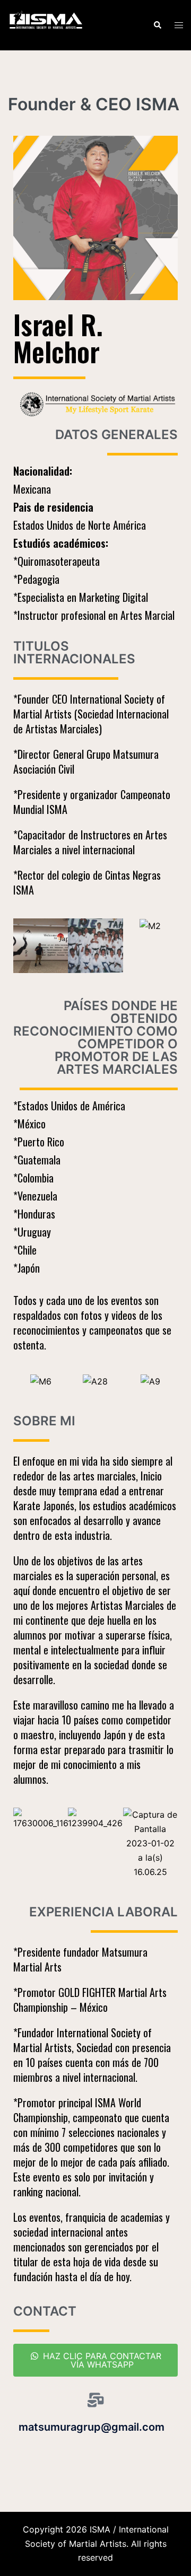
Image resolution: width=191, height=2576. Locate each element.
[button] (157, 25)
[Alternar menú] (179, 25)
